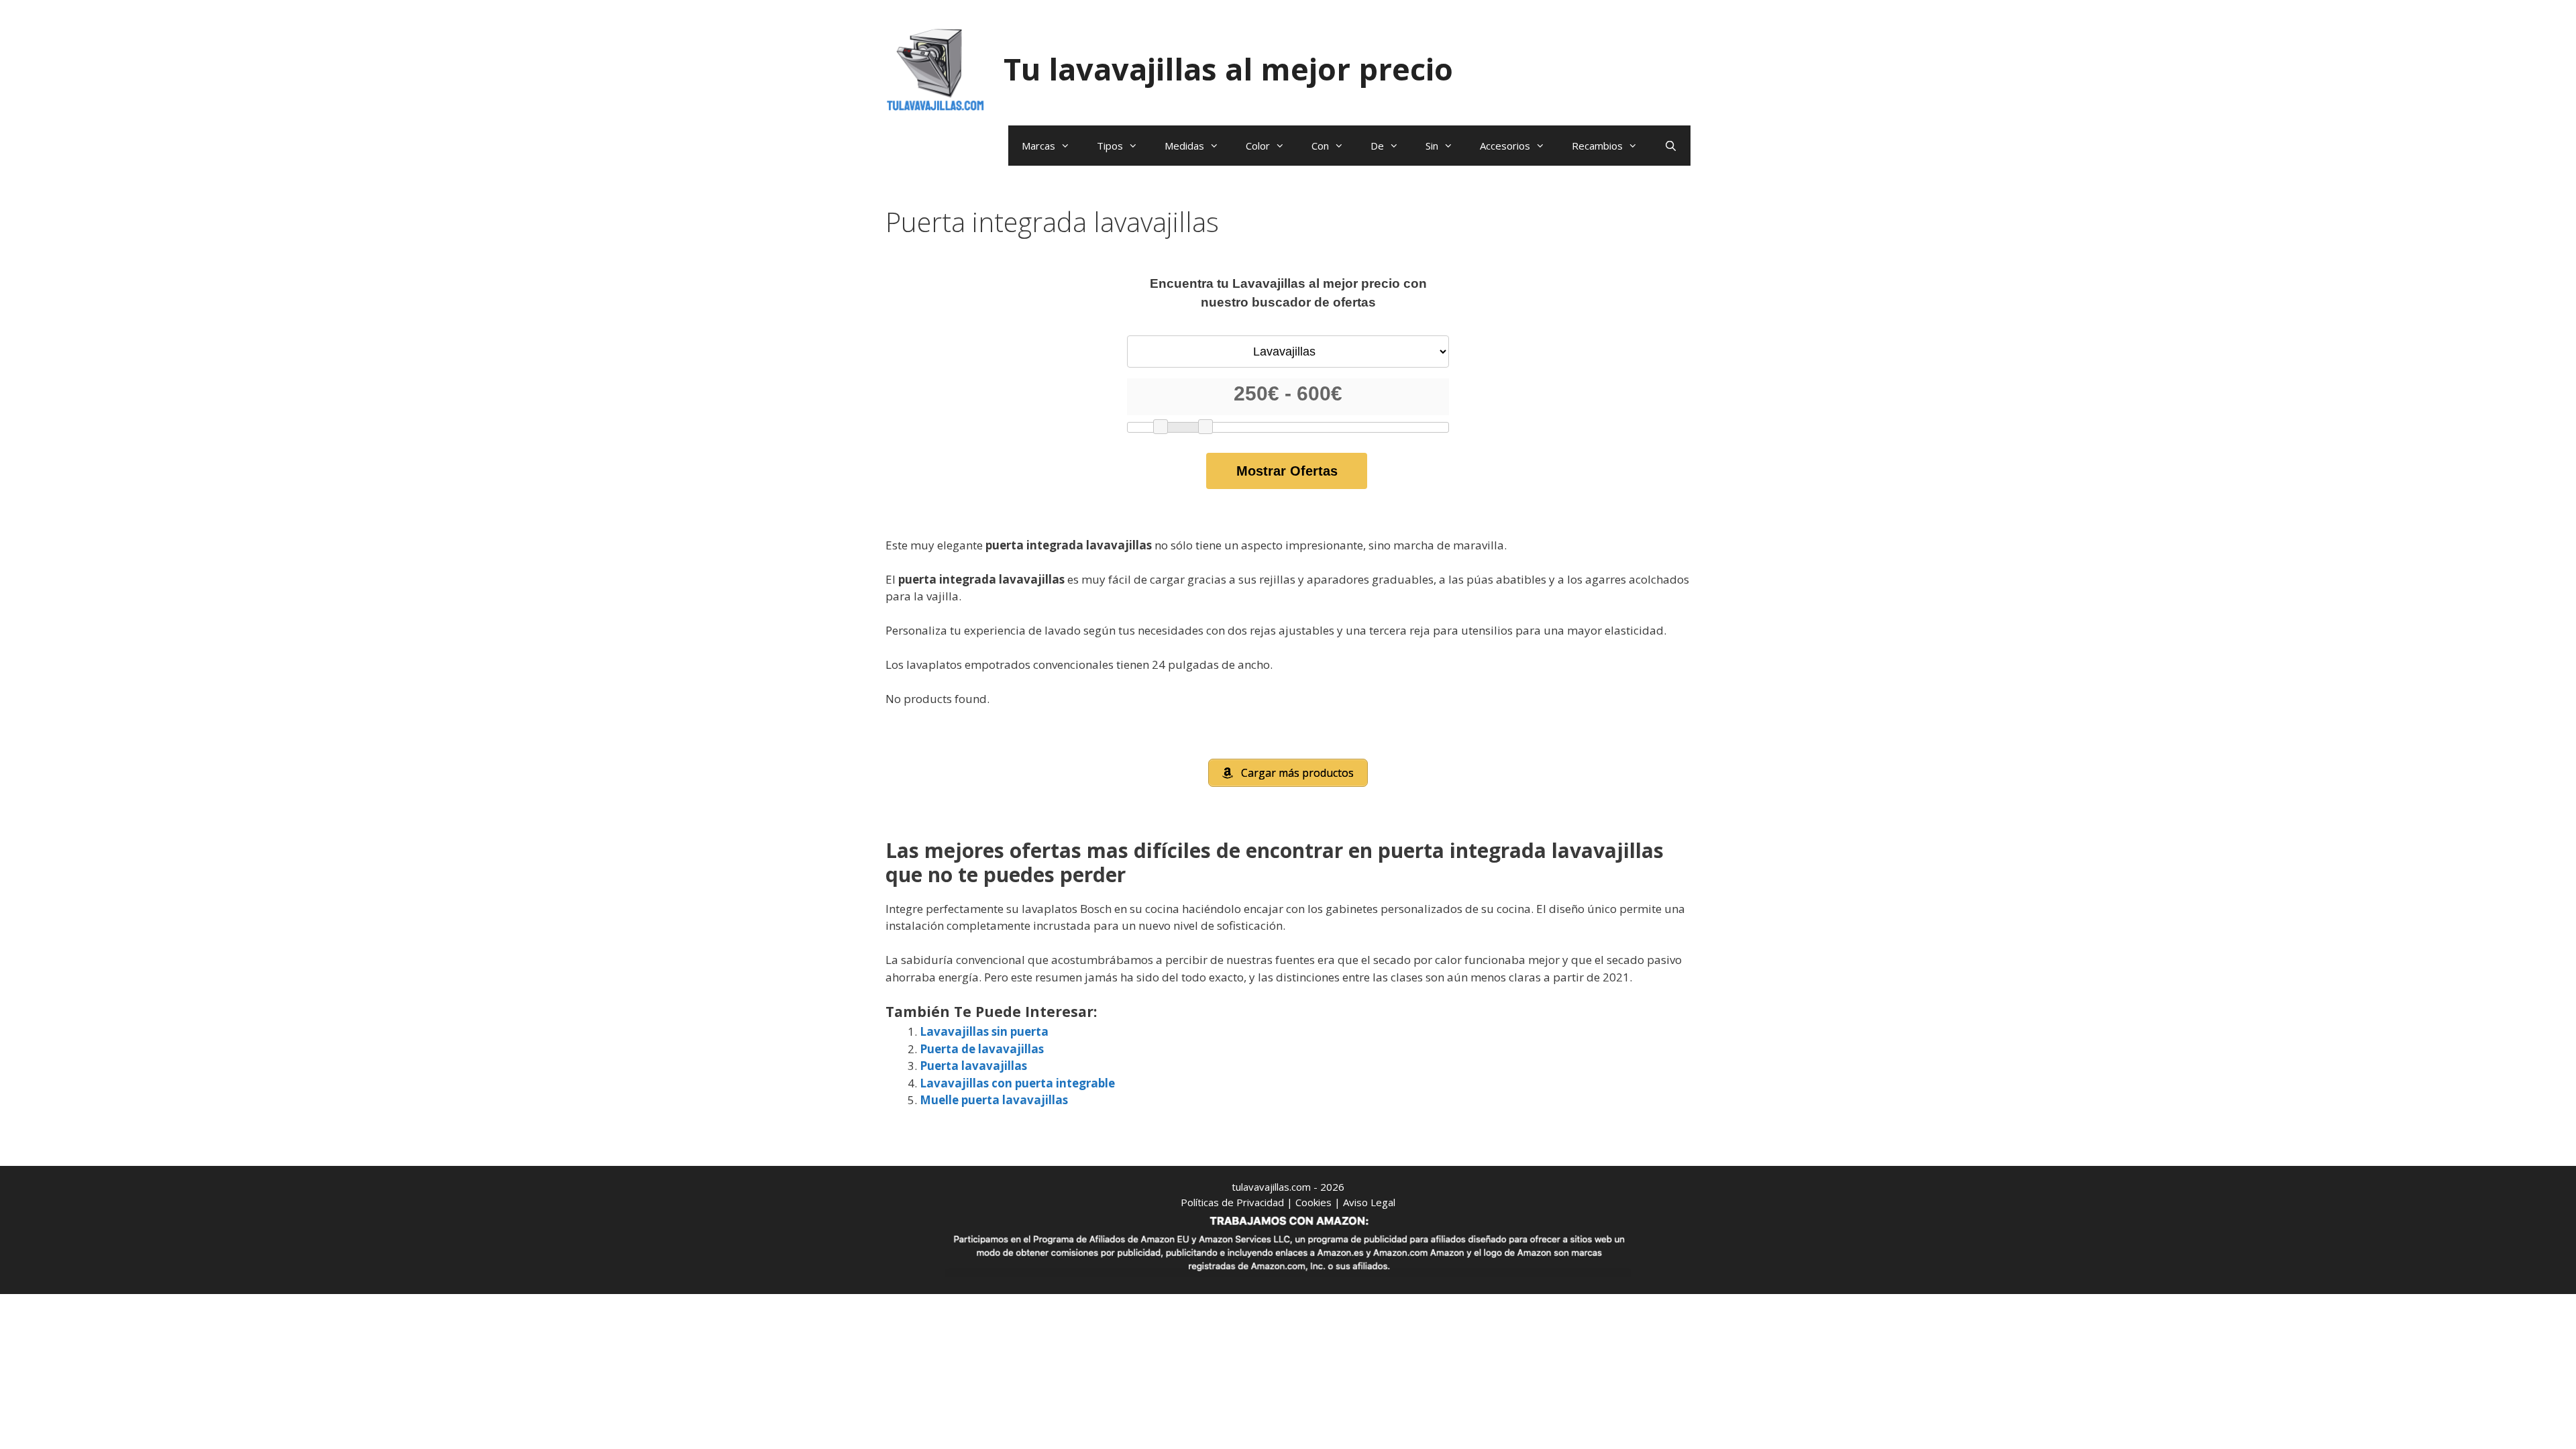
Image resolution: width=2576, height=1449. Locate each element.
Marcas (1038, 146)
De (1377, 146)
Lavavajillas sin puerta (984, 1031)
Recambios (1597, 146)
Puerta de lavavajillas (982, 1049)
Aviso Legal (1369, 1202)
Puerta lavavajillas (973, 1066)
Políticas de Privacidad (1232, 1202)
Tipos (1110, 146)
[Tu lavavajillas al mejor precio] (936, 68)
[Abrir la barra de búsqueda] (1671, 146)
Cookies (1313, 1202)
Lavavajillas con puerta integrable (1017, 1083)
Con (1320, 146)
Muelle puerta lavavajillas (994, 1100)
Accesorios (1505, 146)
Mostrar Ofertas (1287, 471)
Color (1258, 146)
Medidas (1184, 146)
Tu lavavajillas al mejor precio (1228, 69)
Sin (1432, 146)
